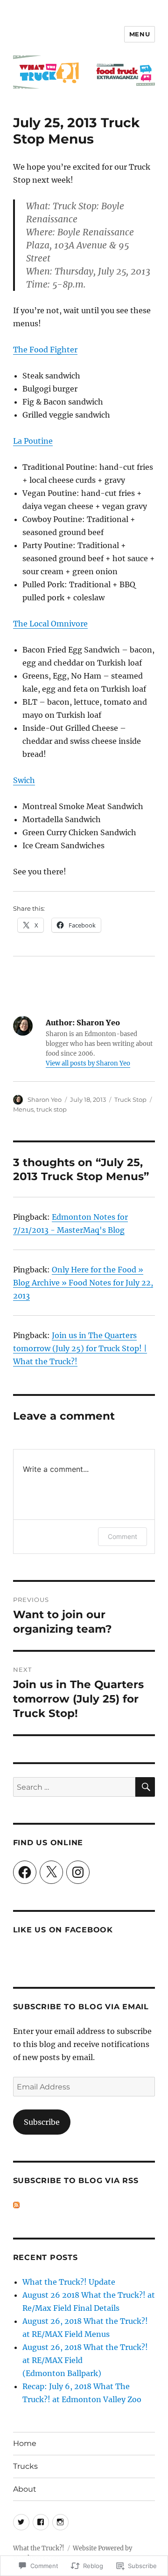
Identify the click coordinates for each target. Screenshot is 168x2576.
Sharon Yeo (45, 1099)
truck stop (52, 1109)
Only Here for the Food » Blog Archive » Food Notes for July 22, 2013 (83, 1283)
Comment (122, 1536)
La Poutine (33, 441)
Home (25, 2443)
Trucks (25, 2466)
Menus (23, 1109)
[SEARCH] (145, 1787)
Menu (140, 34)
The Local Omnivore (50, 624)
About (25, 2489)
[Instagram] (78, 1872)
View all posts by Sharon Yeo (88, 1063)
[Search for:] (74, 1787)
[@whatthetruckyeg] (21, 2522)
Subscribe (42, 2122)
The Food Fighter (45, 350)
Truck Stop (130, 1099)
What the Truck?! (39, 2548)
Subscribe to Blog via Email (81, 2007)
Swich (24, 780)
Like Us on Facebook (63, 1930)
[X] (51, 1872)
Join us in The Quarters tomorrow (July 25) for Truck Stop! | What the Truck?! (80, 1348)
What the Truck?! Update (69, 2282)
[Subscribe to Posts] (16, 2205)
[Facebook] (25, 1872)
